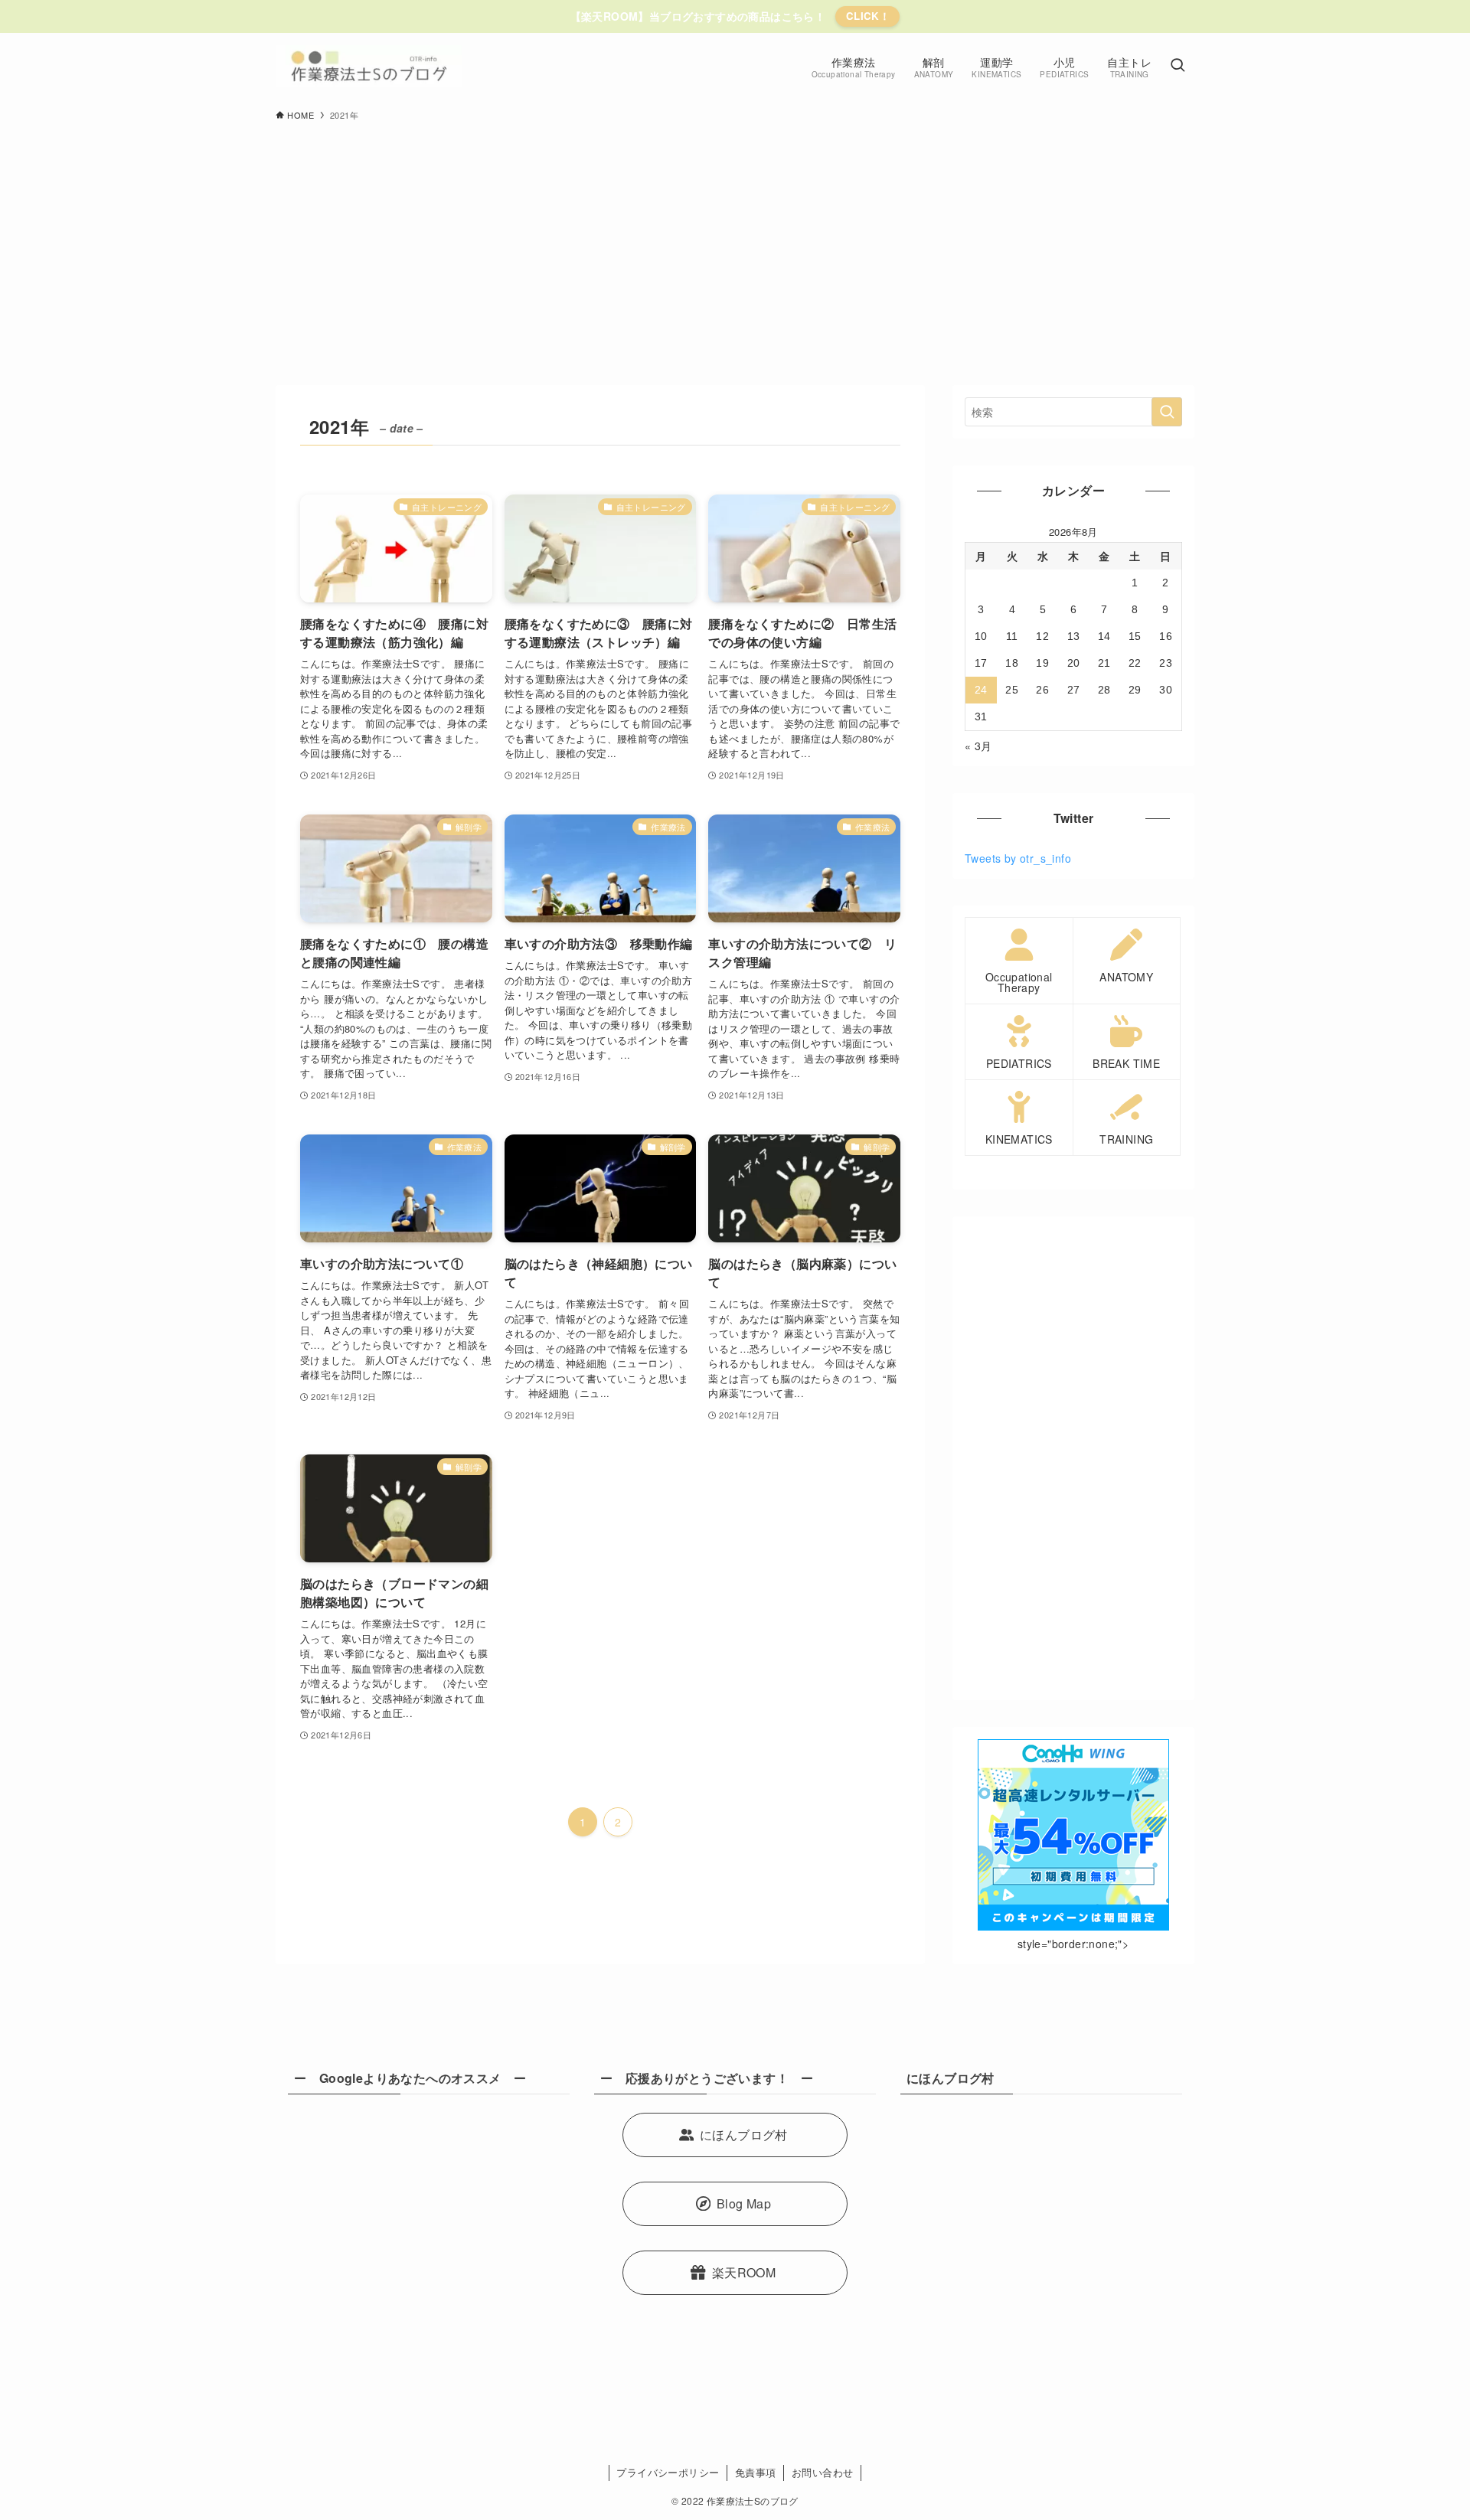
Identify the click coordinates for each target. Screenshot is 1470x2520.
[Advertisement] (735, 246)
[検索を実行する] (1167, 412)
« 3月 (978, 746)
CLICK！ (868, 16)
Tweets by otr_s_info (1018, 858)
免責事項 (756, 2472)
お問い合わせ (822, 2472)
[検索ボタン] (1178, 66)
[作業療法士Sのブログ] (369, 66)
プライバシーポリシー (668, 2472)
